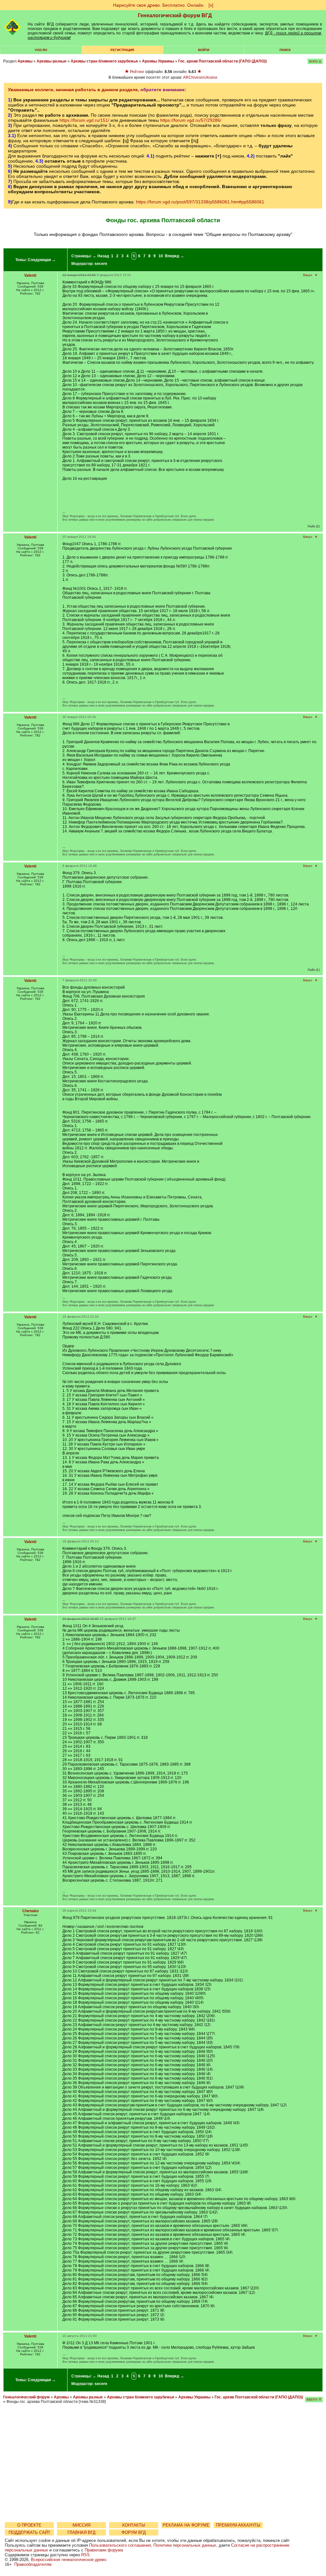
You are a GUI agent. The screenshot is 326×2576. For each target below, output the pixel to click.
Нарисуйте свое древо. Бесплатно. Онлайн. (159, 5)
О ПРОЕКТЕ (29, 2525)
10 (161, 256)
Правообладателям (33, 2564)
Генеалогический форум (26, 2397)
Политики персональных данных (185, 2545)
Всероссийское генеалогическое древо (69, 2560)
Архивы (25, 61)
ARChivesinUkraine (200, 77)
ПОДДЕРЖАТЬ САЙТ (29, 2532)
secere (101, 264)
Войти (204, 50)
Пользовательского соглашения (120, 2545)
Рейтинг (137, 72)
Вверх (308, 275)
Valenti (30, 275)
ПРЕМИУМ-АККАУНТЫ (238, 2525)
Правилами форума (104, 2550)
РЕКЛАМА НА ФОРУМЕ (186, 2525)
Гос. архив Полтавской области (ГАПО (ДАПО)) (223, 61)
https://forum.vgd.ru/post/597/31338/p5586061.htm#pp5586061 (200, 202)
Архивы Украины (158, 61)
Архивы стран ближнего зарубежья (104, 61)
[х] (211, 5)
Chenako (30, 1911)
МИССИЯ (81, 2525)
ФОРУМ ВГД (134, 2532)
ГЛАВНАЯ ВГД (81, 2532)
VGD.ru (41, 50)
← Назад (101, 256)
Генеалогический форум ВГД (175, 15)
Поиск (285, 50)
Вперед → (174, 256)
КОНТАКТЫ (134, 2525)
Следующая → (42, 260)
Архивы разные (52, 61)
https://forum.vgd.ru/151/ (84, 120)
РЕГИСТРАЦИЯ (122, 50)
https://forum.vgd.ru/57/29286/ (191, 120)
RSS (85, 2555)
